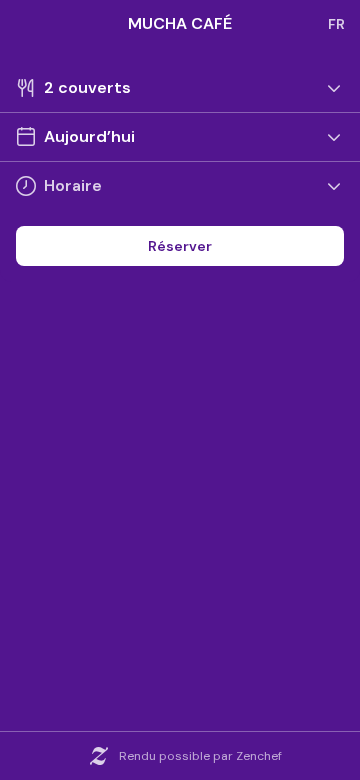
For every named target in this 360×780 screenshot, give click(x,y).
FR (336, 24)
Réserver (180, 246)
